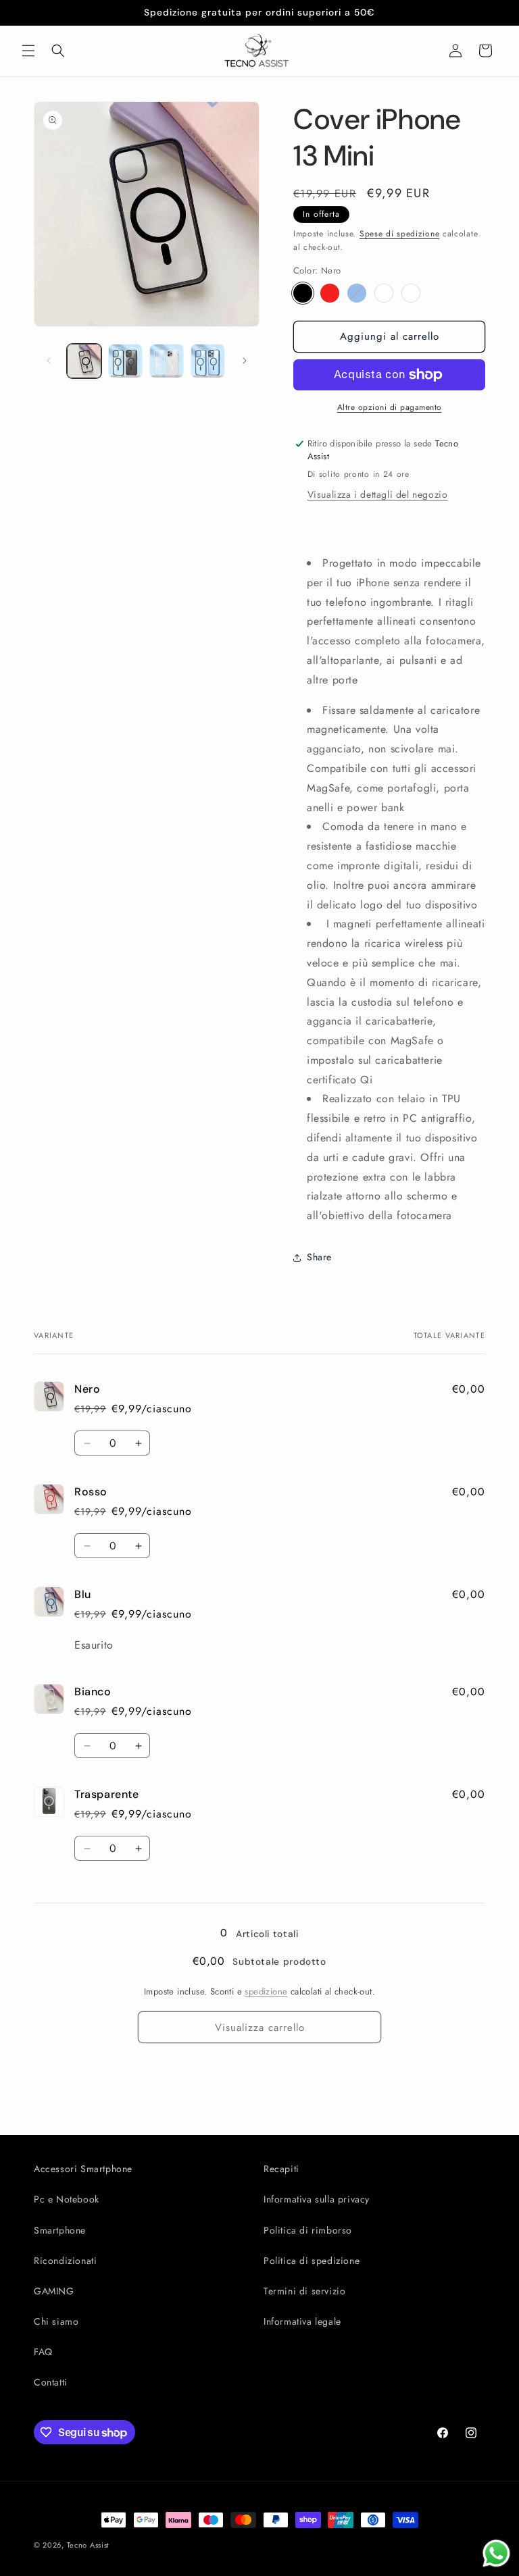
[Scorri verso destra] (245, 361)
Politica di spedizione (312, 2261)
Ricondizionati (65, 2261)
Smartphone (60, 2230)
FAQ (43, 2352)
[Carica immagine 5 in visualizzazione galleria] (125, 361)
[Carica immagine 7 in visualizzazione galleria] (208, 361)
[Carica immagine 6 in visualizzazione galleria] (167, 361)
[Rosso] (330, 293)
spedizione (266, 1991)
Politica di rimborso (308, 2230)
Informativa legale (302, 2321)
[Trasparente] (411, 293)
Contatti (51, 2382)
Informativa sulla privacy (317, 2199)
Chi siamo (56, 2321)
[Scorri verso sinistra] (49, 361)
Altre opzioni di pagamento (390, 407)
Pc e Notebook (67, 2199)
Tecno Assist (88, 2545)
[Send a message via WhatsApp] (496, 2553)
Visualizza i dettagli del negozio (378, 494)
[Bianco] (384, 293)
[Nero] (303, 293)
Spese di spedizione (399, 234)
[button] (28, 51)
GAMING (54, 2291)
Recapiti (281, 2169)
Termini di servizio (304, 2291)
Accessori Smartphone (83, 2169)
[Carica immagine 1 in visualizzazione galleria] (84, 361)
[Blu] (357, 293)
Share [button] (319, 1257)
